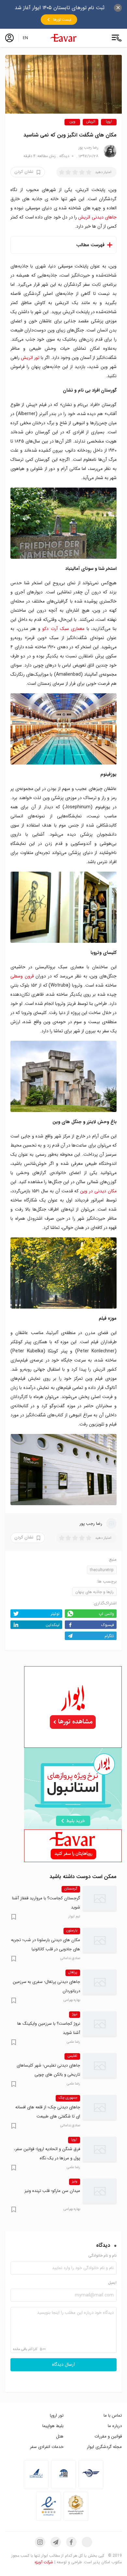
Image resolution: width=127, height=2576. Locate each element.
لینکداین (53, 1625)
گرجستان (71, 1889)
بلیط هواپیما (53, 2426)
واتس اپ (106, 1614)
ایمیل (112, 2283)
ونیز (75, 2182)
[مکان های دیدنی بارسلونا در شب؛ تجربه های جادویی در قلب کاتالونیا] (100, 1940)
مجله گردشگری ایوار (104, 2447)
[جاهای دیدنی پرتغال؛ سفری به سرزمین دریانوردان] (100, 1982)
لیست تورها (62, 20)
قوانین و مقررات (108, 2436)
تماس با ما (113, 2415)
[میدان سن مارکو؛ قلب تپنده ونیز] (100, 2191)
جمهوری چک (68, 2098)
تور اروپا (57, 2415)
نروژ (75, 2014)
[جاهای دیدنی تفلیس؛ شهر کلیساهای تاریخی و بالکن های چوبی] (100, 2066)
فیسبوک (108, 1625)
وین (72, 122)
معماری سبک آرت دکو (63, 629)
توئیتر (55, 1614)
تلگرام (109, 1636)
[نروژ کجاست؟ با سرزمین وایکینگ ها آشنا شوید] (100, 2024)
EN (25, 38)
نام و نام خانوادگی (102, 2256)
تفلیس (72, 2056)
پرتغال (73, 1972)
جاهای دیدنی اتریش (97, 217)
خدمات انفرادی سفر (47, 2447)
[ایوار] (63, 38)
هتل (60, 2436)
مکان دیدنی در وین (98, 1191)
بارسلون (72, 1931)
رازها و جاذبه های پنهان (94, 1592)
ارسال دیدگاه (63, 2365)
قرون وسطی (22, 976)
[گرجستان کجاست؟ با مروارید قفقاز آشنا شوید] (100, 1899)
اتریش (91, 122)
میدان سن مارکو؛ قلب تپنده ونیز (52, 2191)
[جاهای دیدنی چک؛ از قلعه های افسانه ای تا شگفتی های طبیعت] (100, 2108)
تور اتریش (30, 358)
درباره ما (115, 2426)
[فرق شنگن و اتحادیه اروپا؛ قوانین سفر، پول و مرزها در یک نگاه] (100, 2149)
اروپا (109, 122)
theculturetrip (102, 1570)
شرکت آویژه (44, 2562)
